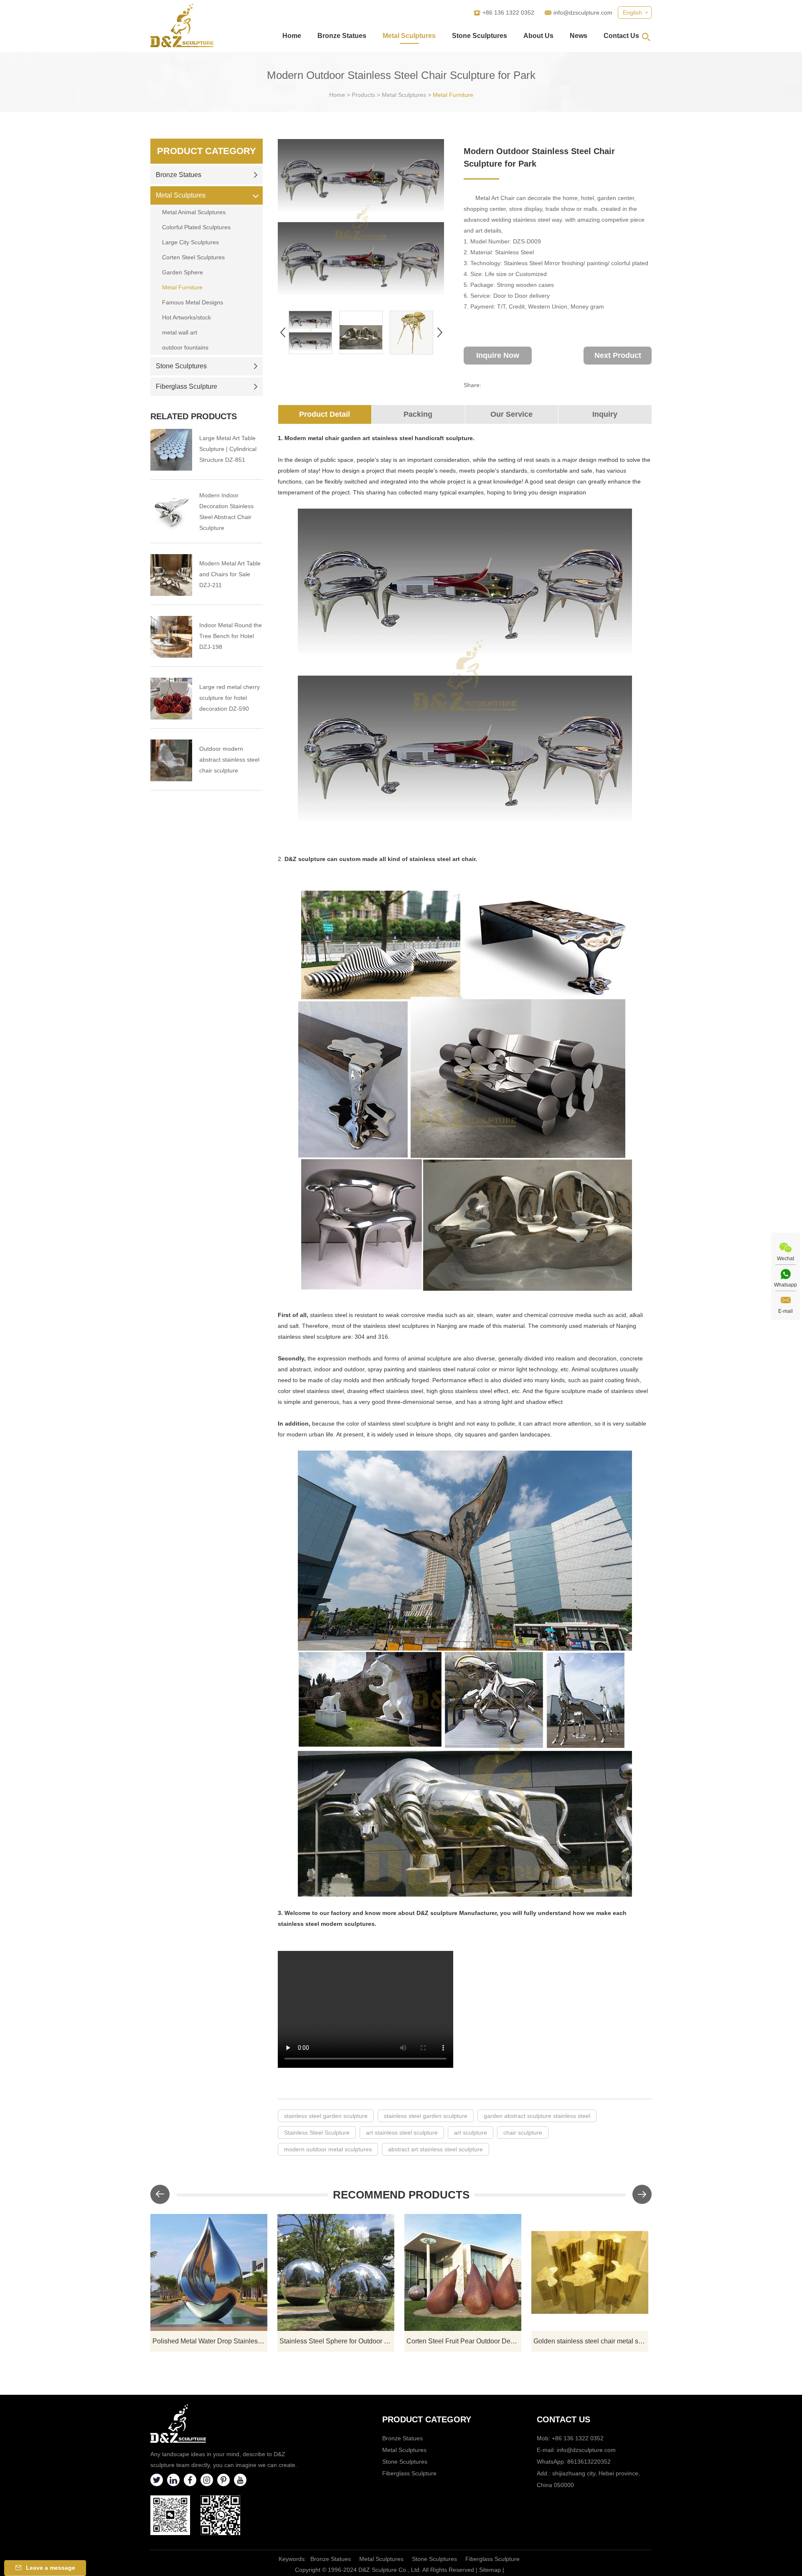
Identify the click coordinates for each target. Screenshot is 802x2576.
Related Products (194, 416)
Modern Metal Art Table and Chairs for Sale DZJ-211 (230, 574)
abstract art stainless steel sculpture (435, 2149)
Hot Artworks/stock (187, 317)
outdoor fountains (185, 347)
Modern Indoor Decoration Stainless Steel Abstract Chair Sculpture (226, 512)
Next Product (618, 355)
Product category (427, 2419)
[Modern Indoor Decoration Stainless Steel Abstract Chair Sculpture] (171, 512)
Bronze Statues (342, 36)
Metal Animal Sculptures (194, 212)
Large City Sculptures (190, 242)
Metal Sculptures (409, 36)
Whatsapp (786, 1285)
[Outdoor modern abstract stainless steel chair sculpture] (171, 760)
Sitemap (490, 2570)
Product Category (207, 151)
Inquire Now (498, 355)
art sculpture (471, 2133)
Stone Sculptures (480, 36)
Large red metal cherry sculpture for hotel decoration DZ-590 (230, 698)
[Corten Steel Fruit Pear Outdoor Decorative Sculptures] (463, 2272)
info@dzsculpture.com (583, 13)
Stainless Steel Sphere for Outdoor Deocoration (337, 2341)
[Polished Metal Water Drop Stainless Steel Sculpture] (209, 2272)
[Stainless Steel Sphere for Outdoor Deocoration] (336, 2272)
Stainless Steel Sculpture (317, 2133)
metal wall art (180, 332)
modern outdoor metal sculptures (328, 2149)
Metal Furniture (453, 95)
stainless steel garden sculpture (326, 2116)
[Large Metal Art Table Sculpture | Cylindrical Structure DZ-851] (171, 450)
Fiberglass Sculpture (187, 386)
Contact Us (621, 36)
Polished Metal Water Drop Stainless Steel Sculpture (210, 2341)
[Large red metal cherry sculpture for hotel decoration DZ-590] (171, 699)
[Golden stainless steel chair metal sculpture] (590, 2272)
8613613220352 (589, 2462)
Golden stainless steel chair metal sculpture (591, 2341)
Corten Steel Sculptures (193, 257)
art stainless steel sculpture (402, 2133)
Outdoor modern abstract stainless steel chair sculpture (229, 760)
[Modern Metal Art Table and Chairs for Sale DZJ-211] (171, 575)
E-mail (786, 1311)
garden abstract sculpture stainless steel (537, 2116)
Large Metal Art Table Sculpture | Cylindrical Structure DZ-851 (228, 449)
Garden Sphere (183, 272)
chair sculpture (523, 2133)
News (579, 36)
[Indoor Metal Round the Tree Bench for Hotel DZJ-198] (171, 637)
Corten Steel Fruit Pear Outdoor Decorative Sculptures (464, 2341)
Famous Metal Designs (193, 302)
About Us (538, 36)
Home (292, 36)
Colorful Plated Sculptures (196, 227)
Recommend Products (401, 2195)
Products (363, 95)
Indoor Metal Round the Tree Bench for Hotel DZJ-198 (231, 636)
